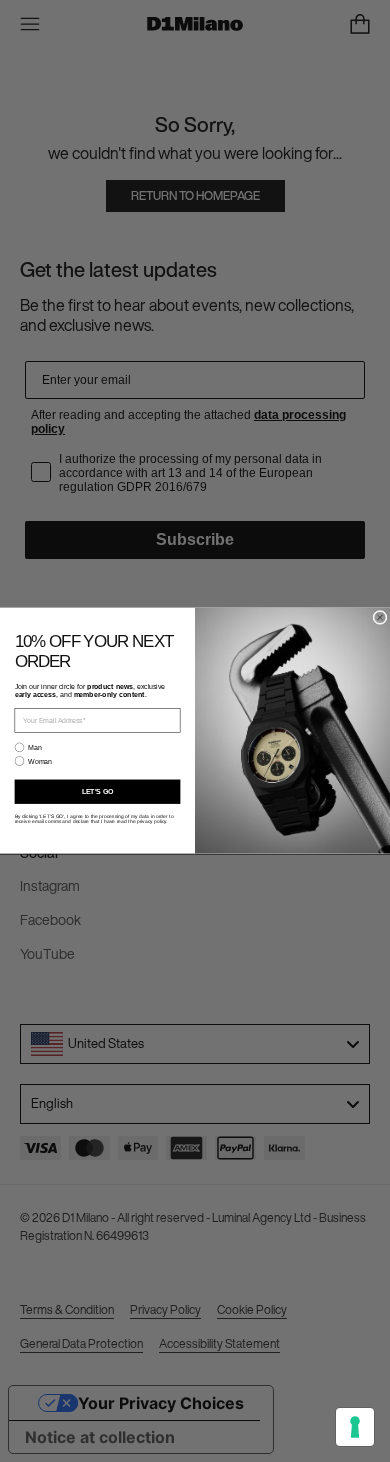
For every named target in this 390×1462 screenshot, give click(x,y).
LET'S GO (98, 792)
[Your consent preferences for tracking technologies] (355, 1427)
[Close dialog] (380, 618)
